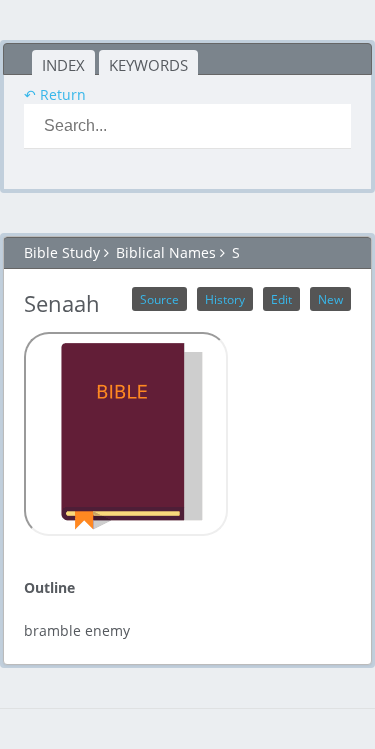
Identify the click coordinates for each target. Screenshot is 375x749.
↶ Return (55, 94)
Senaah (62, 303)
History (225, 299)
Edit (281, 299)
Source (159, 299)
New (330, 299)
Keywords (148, 65)
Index (63, 65)
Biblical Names (166, 252)
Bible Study (62, 252)
